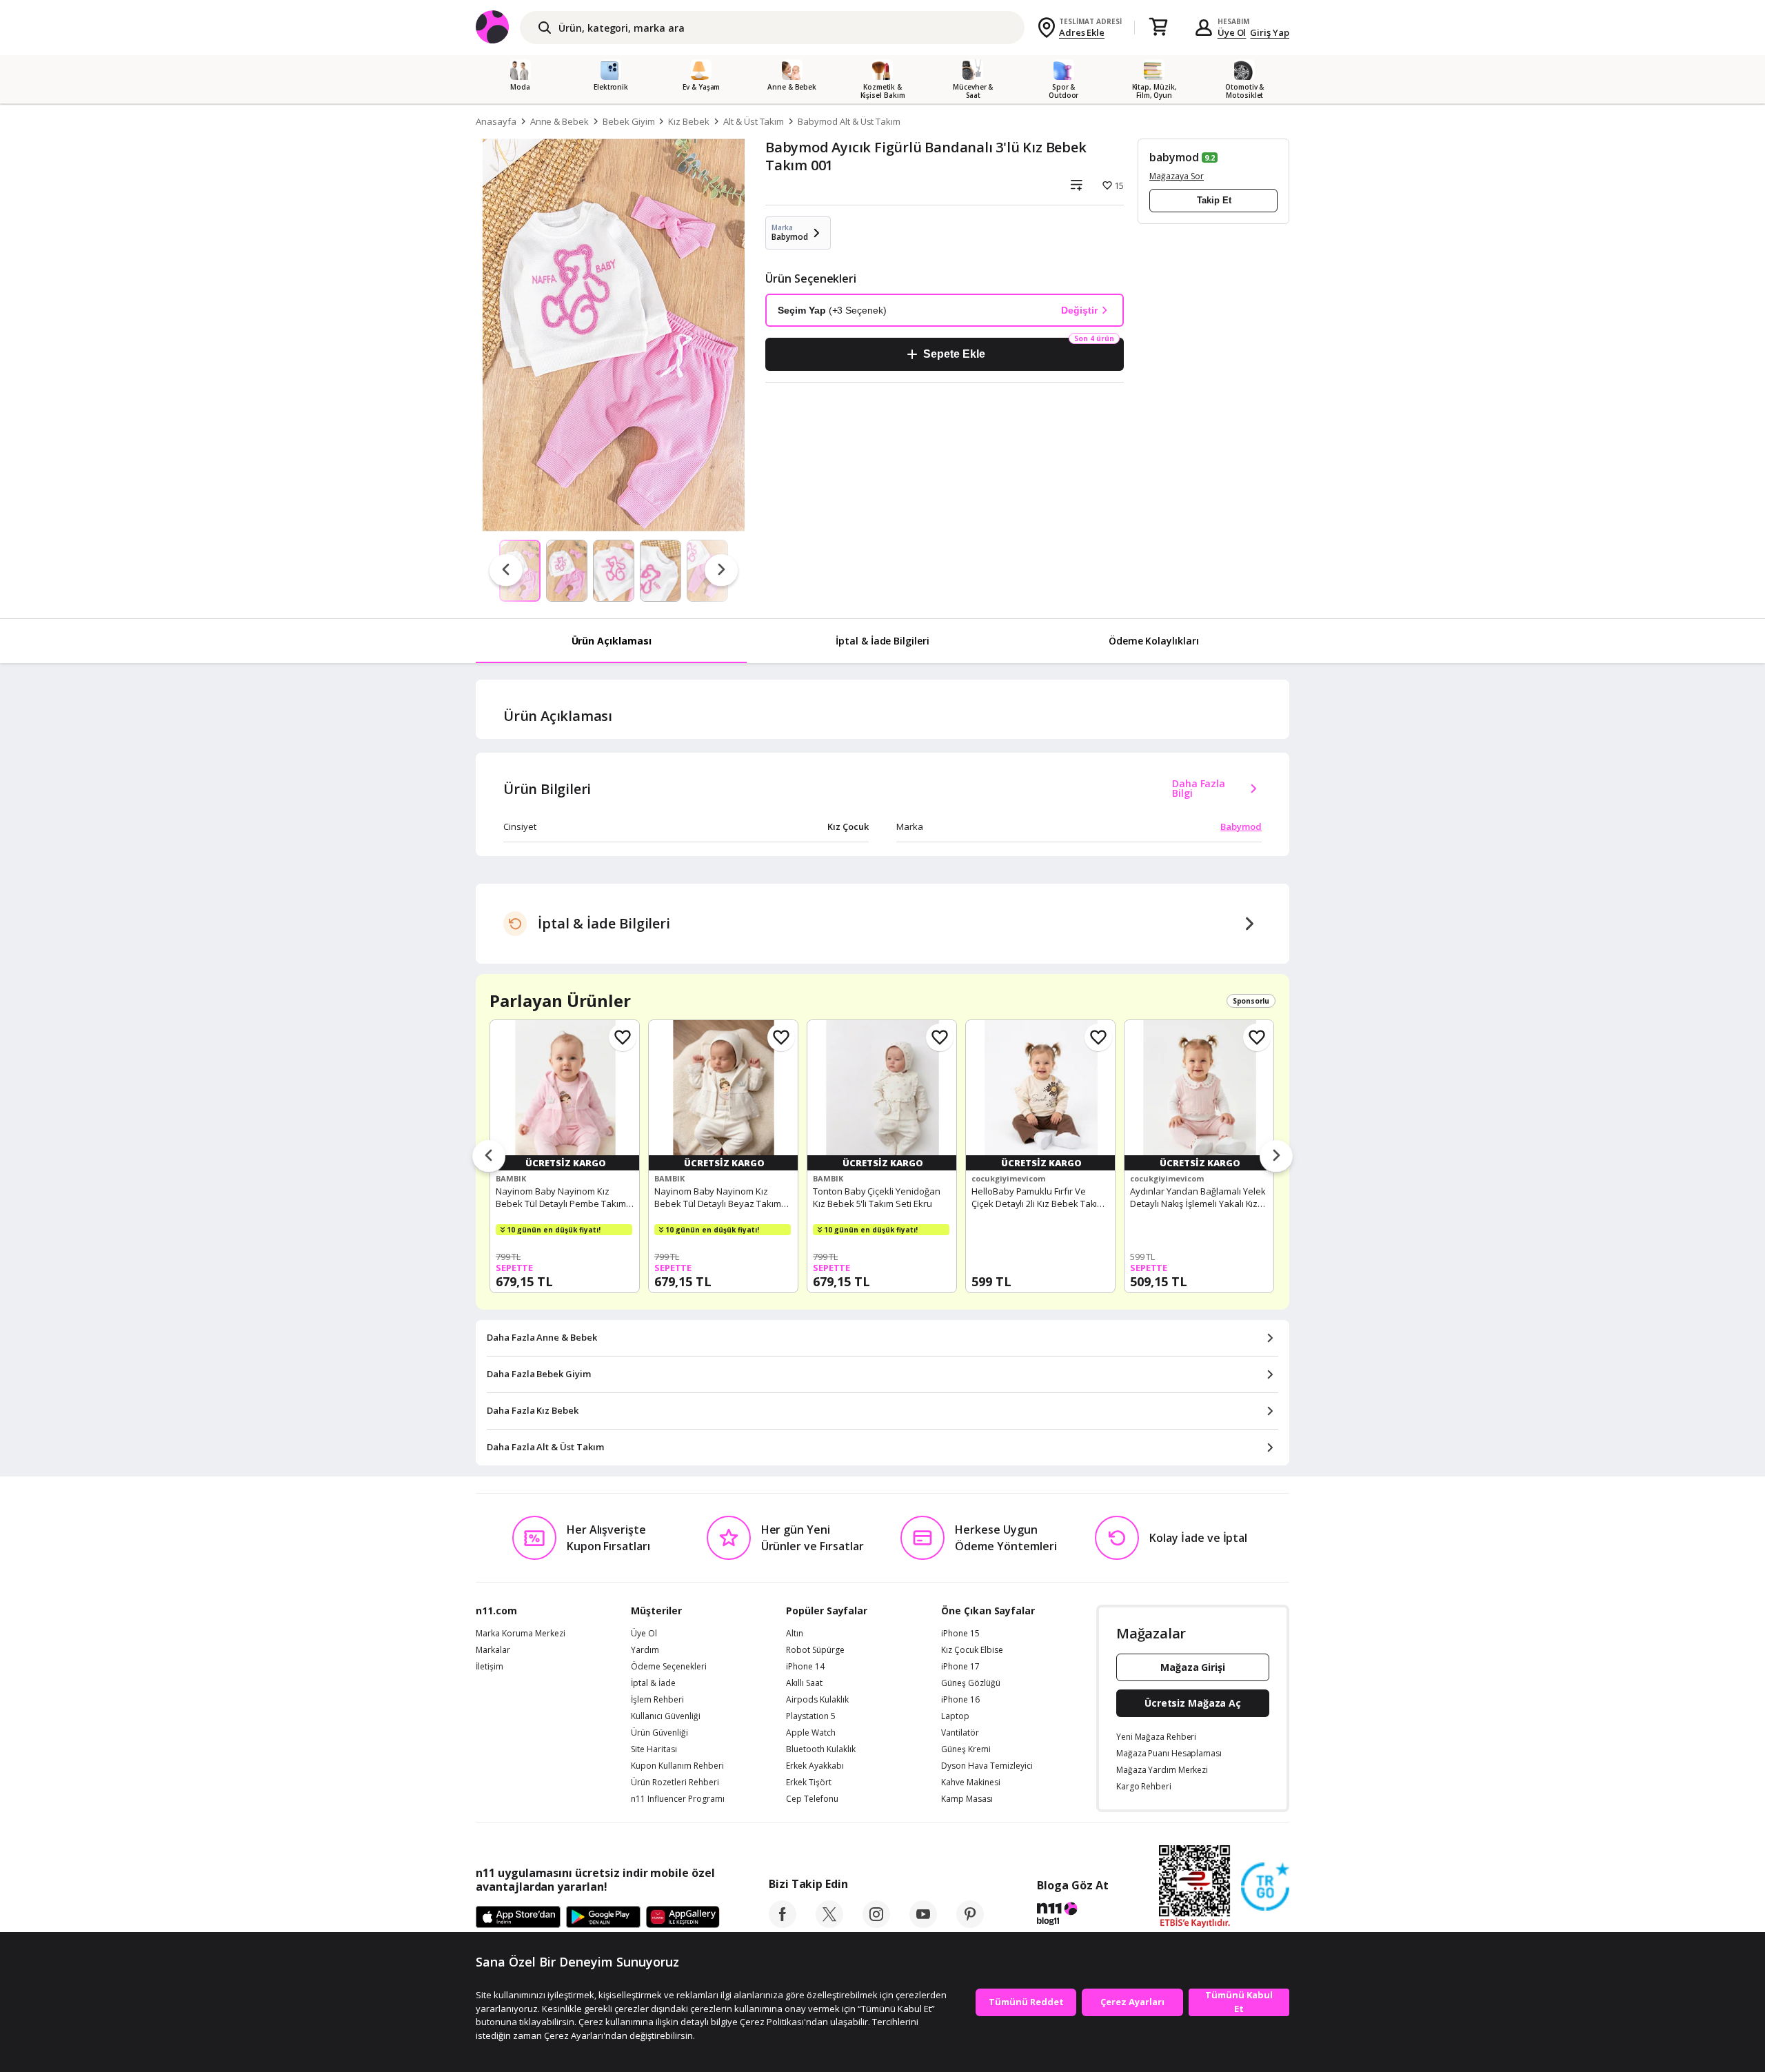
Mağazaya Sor (1177, 176)
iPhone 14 (805, 1667)
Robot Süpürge (815, 1650)
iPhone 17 (960, 1667)
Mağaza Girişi (1193, 1667)
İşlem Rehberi (657, 1700)
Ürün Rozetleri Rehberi (675, 1782)
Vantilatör (960, 1733)
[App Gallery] (683, 1918)
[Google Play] (603, 1918)
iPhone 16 (960, 1700)
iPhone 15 (960, 1634)
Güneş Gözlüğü (971, 1683)
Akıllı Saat (804, 1683)
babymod (1174, 157)
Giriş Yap (1270, 32)
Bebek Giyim (628, 121)
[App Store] (518, 1918)
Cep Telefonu (812, 1799)
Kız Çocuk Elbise (972, 1650)
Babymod (1241, 826)
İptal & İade (653, 1683)
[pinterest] (970, 1924)
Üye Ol (1232, 32)
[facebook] (783, 1924)
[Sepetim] (1158, 28)
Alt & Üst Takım (754, 121)
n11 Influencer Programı (678, 1799)
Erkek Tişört (809, 1782)
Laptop (955, 1716)
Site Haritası (654, 1749)
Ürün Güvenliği (659, 1733)
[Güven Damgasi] (1265, 1887)
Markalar (493, 1650)
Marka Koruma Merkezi (521, 1634)
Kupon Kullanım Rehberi (677, 1766)
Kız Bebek (689, 121)
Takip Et (1214, 200)
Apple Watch (811, 1733)
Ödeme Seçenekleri (669, 1667)
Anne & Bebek (559, 121)
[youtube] (923, 1924)
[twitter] (829, 1924)
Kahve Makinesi (971, 1782)
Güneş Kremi (966, 1749)
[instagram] (876, 1924)
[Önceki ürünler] (489, 1157)
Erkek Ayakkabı (815, 1766)
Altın (795, 1634)
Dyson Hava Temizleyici (987, 1766)
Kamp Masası (967, 1799)
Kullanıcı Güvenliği (666, 1716)
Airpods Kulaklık (817, 1700)
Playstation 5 (811, 1716)
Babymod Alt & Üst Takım (849, 121)
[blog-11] (1072, 1916)
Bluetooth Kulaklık (821, 1749)
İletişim (490, 1667)
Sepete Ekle (954, 354)
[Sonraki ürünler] (1276, 1157)
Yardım (645, 1650)
